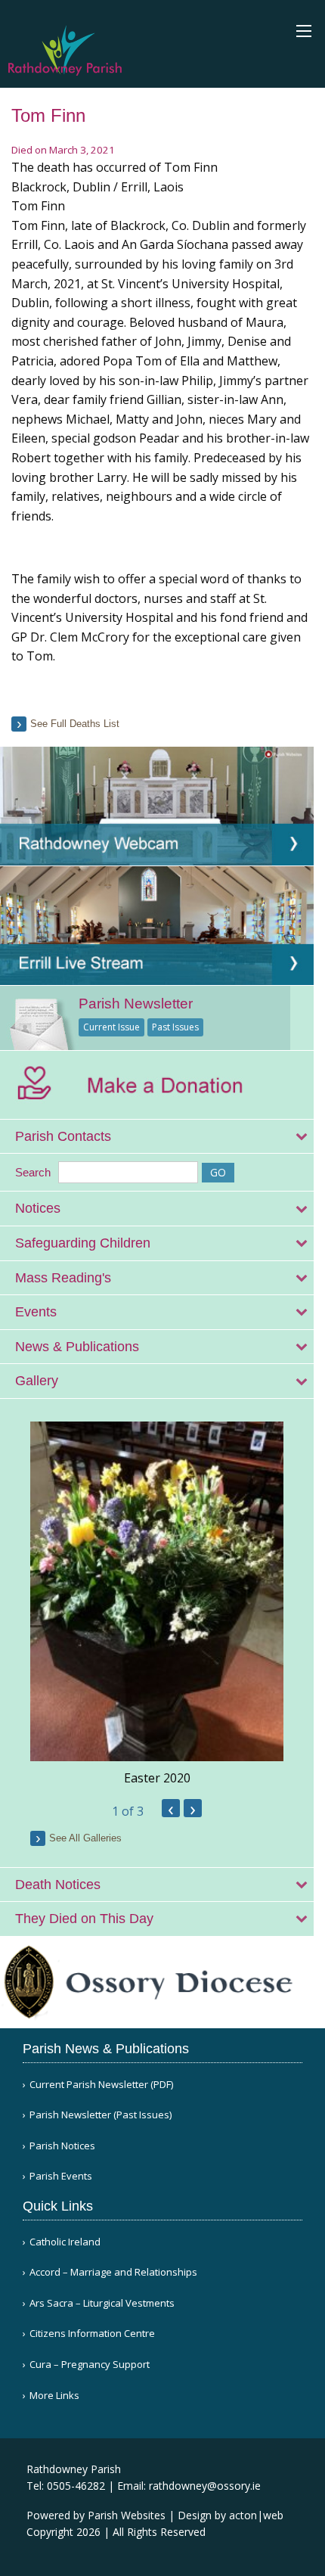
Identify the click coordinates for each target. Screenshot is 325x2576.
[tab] (157, 1137)
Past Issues (175, 1027)
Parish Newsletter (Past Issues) (101, 2115)
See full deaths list (75, 724)
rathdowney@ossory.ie (205, 2486)
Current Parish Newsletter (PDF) (101, 2085)
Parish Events (61, 2176)
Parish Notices (62, 2146)
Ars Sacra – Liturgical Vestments (102, 2303)
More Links (54, 2396)
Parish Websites (127, 2515)
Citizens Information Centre (92, 2334)
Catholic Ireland (65, 2242)
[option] (157, 1604)
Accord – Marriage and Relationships (113, 2272)
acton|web (256, 2515)
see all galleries (85, 1838)
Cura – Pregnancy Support (90, 2365)
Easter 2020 (157, 1778)
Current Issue (111, 1027)
